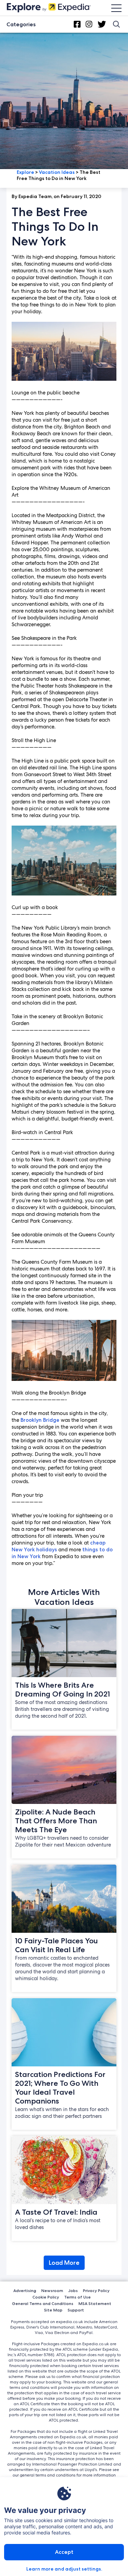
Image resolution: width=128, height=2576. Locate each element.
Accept (64, 2552)
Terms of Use (77, 2297)
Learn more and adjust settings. (64, 2569)
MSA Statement (95, 2303)
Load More (64, 2263)
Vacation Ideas (57, 172)
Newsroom (52, 2291)
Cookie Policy (46, 2297)
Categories (21, 24)
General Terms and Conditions (43, 2303)
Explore (25, 172)
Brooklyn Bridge (40, 1420)
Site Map (53, 2310)
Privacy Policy (96, 2291)
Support (76, 2310)
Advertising (25, 2291)
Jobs (73, 2291)
